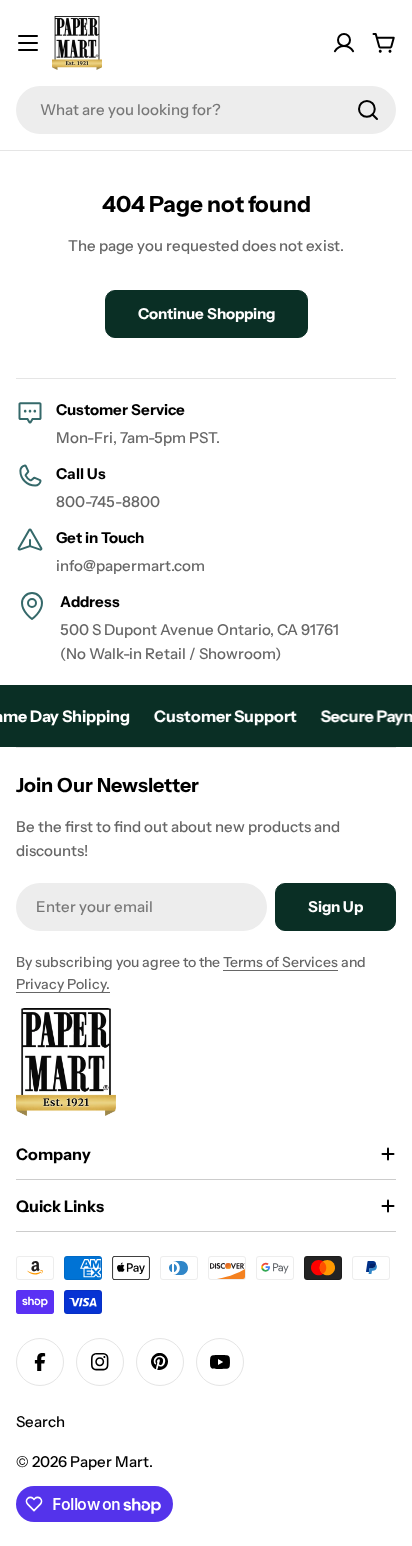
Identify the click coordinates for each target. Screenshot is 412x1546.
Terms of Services (280, 962)
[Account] (344, 43)
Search (40, 1421)
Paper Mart (109, 1461)
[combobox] (206, 110)
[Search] (368, 110)
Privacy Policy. (63, 984)
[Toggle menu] (28, 43)
